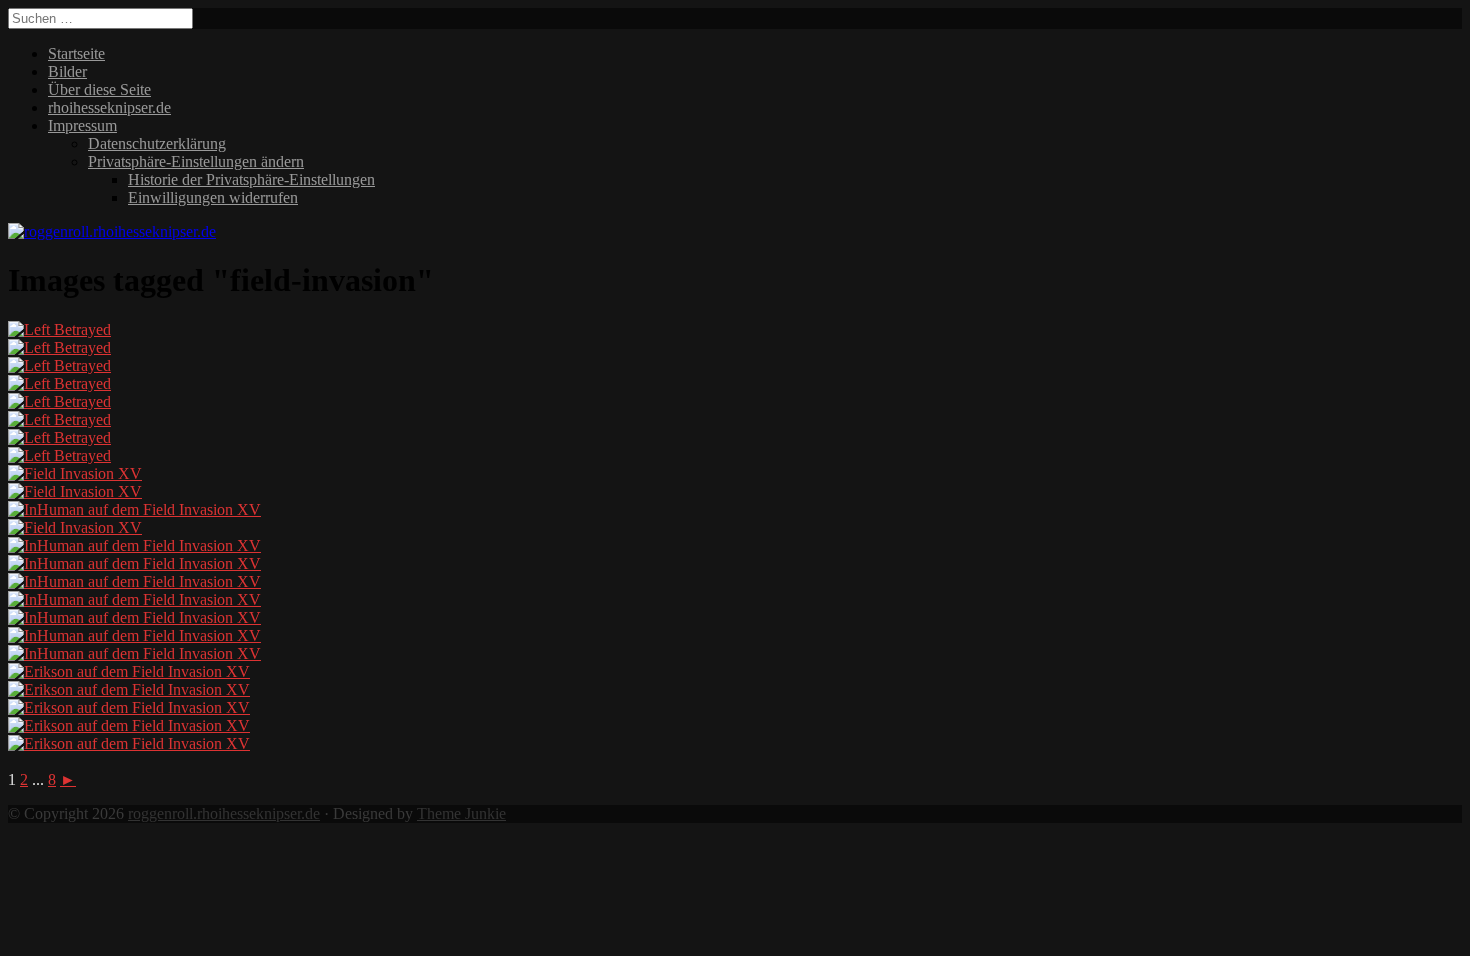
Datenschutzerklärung (157, 143)
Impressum (82, 125)
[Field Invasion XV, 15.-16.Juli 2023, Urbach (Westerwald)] (75, 473)
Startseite (76, 53)
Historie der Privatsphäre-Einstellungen (251, 179)
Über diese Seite (99, 89)
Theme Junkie (461, 813)
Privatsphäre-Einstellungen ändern (196, 161)
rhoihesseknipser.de (109, 107)
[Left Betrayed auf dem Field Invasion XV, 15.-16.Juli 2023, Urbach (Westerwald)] (59, 329)
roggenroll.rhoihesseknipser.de (224, 813)
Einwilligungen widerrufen (213, 197)
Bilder (67, 71)
